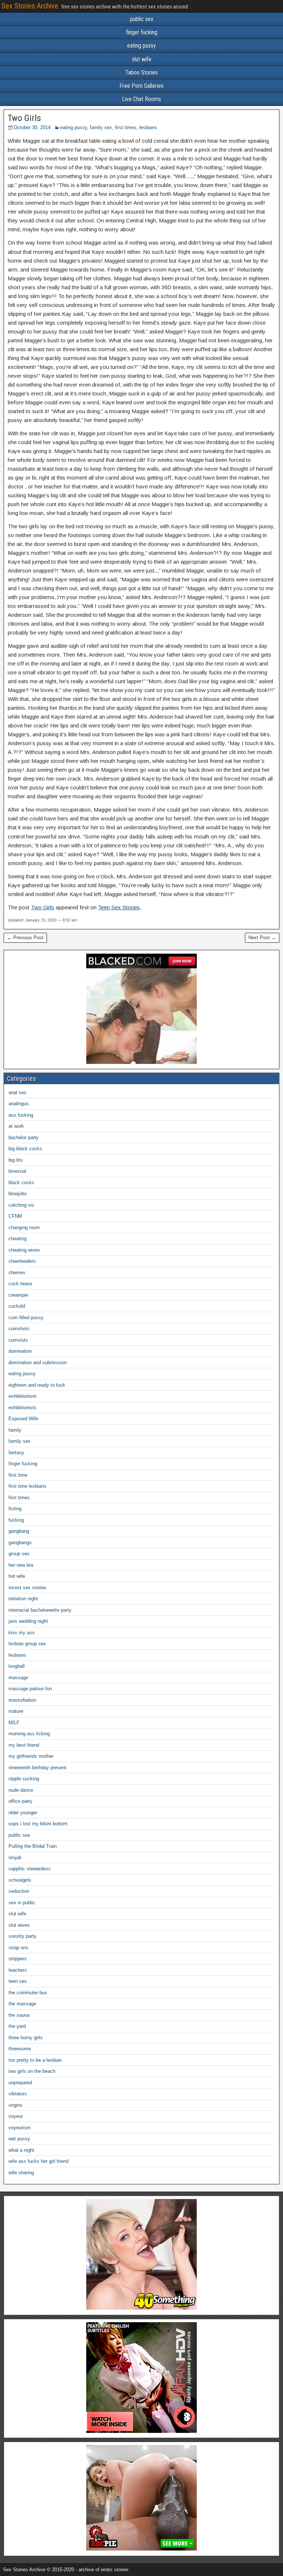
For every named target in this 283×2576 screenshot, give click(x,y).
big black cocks (25, 1149)
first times (126, 127)
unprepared (20, 2083)
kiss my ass (22, 1633)
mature (16, 1711)
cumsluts (18, 1340)
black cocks (21, 1182)
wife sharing (21, 2173)
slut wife (142, 59)
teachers (18, 1970)
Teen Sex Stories (119, 907)
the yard (17, 2026)
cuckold (17, 1306)
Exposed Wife (23, 1419)
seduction (19, 1891)
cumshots (19, 1329)
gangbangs (20, 1543)
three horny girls (26, 2038)
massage (18, 1678)
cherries (17, 1273)
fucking (16, 1520)
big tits (16, 1160)
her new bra (21, 1565)
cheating (18, 1239)
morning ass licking (29, 1734)
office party (20, 1801)
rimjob (15, 1858)
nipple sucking (24, 1779)
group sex (19, 1554)
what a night (21, 2150)
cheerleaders (22, 1261)
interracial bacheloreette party (40, 1610)
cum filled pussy (26, 1318)
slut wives (19, 1925)
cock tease (20, 1284)
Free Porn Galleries (141, 86)
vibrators (18, 2094)
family (15, 1430)
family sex (101, 127)
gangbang (19, 1531)
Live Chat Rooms (141, 99)
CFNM (15, 1216)
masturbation (22, 1700)
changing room (24, 1228)
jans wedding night (28, 1621)
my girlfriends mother (31, 1756)
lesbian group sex (27, 1644)
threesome (20, 2049)
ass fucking (21, 1115)
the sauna (19, 2015)
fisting (15, 1509)
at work (16, 1126)
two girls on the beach (32, 2071)
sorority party (22, 1936)
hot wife (17, 1576)
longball (17, 1666)
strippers (18, 1959)
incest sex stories (27, 1588)
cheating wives (24, 1250)
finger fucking (142, 32)
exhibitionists (22, 1408)
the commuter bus (28, 1993)
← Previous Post (25, 938)
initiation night (23, 1599)
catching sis (21, 1205)
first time (18, 1475)
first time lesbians (27, 1486)
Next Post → (262, 938)
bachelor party (24, 1137)
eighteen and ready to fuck (37, 1385)
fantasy (16, 1453)
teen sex (18, 1981)
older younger (23, 1813)
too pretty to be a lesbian (35, 2060)
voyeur (16, 2116)
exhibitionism (22, 1396)
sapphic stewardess (30, 1869)
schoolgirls (20, 1880)
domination (20, 1351)
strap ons (18, 1948)
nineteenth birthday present (37, 1768)
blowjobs (18, 1194)
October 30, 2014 (32, 127)
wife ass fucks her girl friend (39, 2161)
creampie (18, 1295)
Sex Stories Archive (30, 6)
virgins (15, 2105)
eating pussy (141, 46)
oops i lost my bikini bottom (38, 1824)
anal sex (18, 1092)
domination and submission (38, 1363)
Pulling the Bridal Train (33, 1846)
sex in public (22, 1903)
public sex (142, 19)
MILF (14, 1723)
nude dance (21, 1790)
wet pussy (19, 2139)
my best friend (24, 1745)
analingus (19, 1104)
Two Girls (24, 118)
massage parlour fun (30, 1689)
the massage (22, 2004)
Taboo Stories (141, 72)
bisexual (17, 1171)
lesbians (148, 127)
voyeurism (20, 2128)
